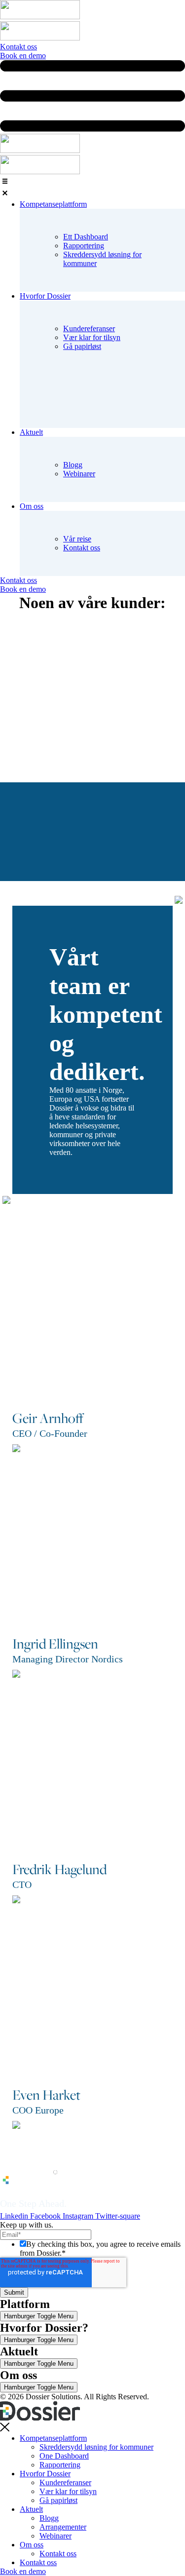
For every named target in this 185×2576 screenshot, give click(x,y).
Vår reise (77, 539)
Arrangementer (63, 2527)
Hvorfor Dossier (45, 2474)
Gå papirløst (82, 346)
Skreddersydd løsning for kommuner (96, 2447)
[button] (92, 188)
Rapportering (84, 246)
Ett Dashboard (86, 237)
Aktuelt (31, 2509)
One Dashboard (64, 2456)
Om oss (32, 2545)
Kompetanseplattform (53, 2438)
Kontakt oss (82, 548)
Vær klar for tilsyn (92, 337)
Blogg (73, 465)
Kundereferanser (89, 328)
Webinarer (79, 474)
